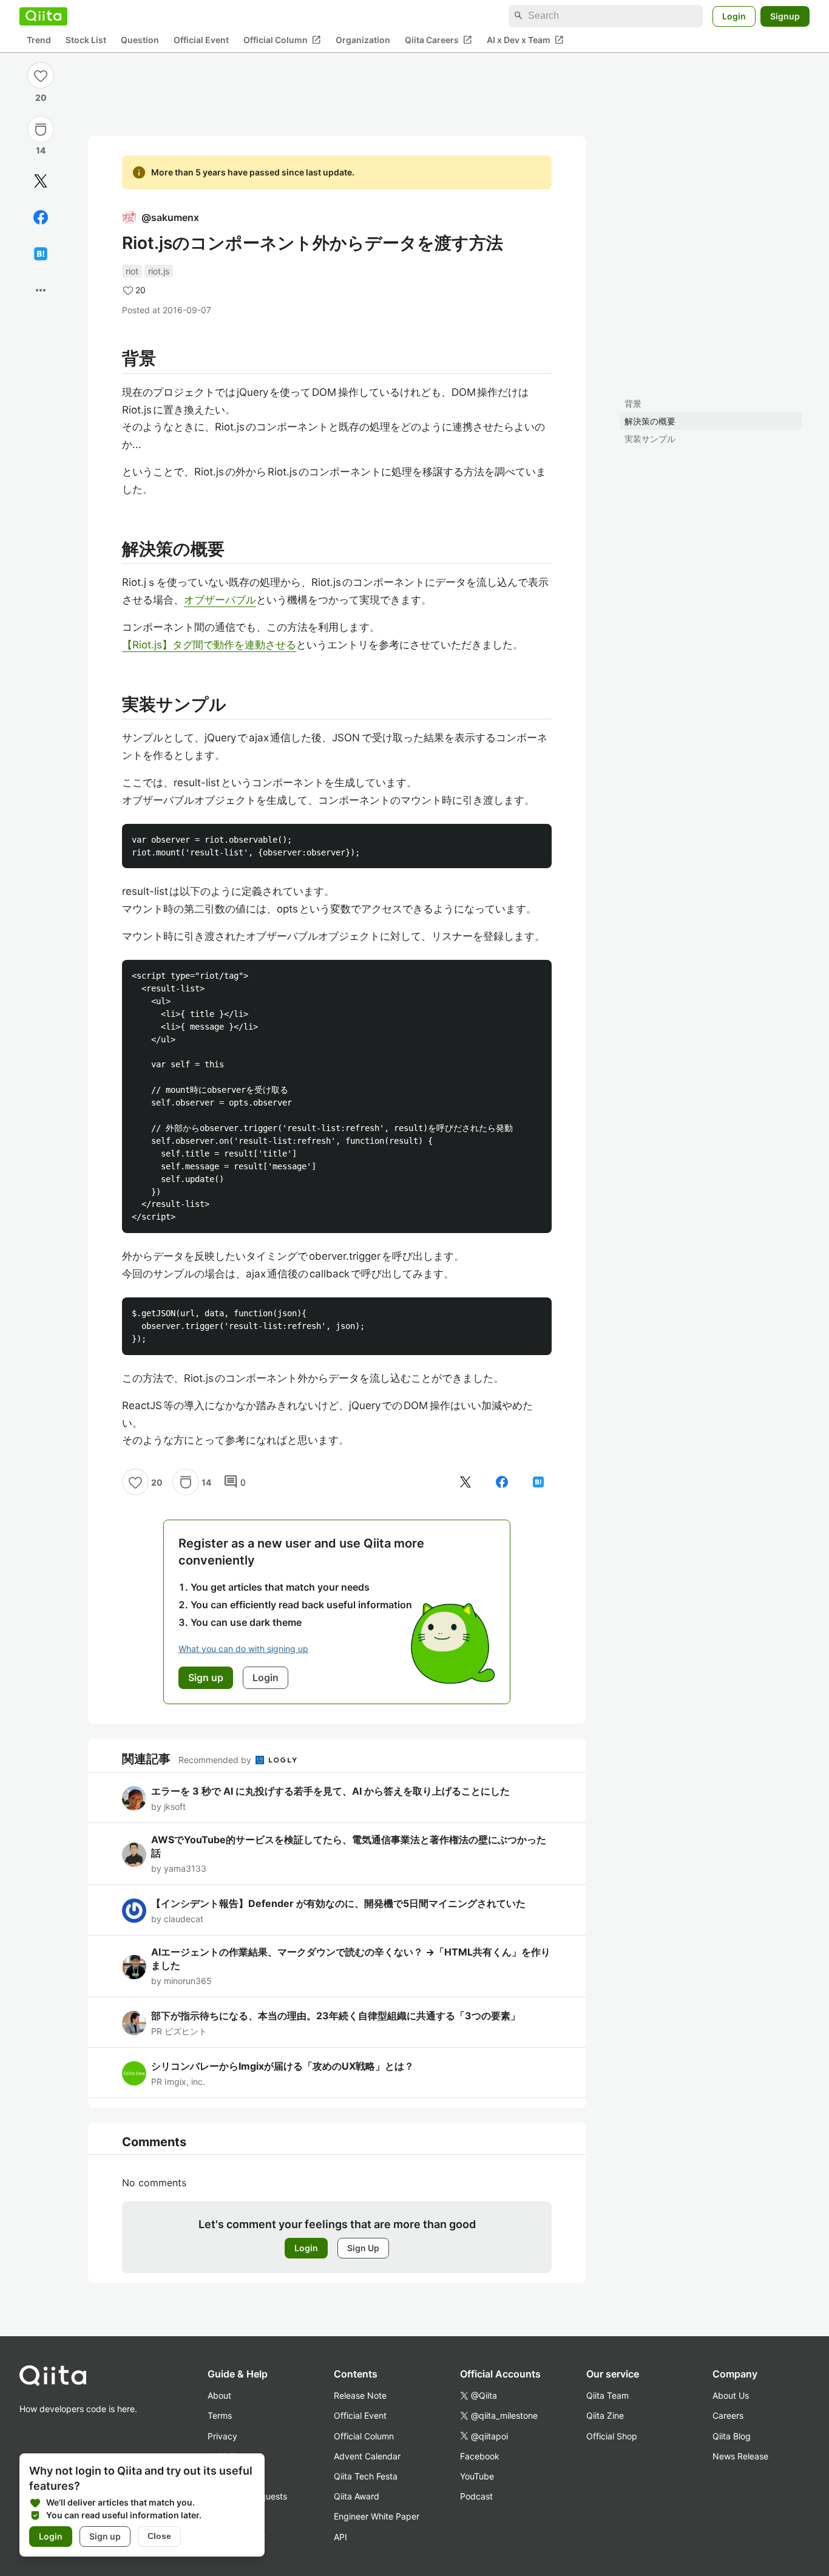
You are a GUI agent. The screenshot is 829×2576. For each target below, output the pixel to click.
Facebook (480, 2456)
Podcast (476, 2496)
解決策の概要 (650, 421)
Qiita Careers (438, 39)
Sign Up (363, 2248)
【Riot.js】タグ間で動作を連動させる (209, 645)
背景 (633, 403)
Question (140, 40)
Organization (363, 40)
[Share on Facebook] (41, 217)
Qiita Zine (605, 2415)
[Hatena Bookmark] (41, 254)
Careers (728, 2415)
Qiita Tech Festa (366, 2476)
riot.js (159, 271)
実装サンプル (650, 439)
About (219, 2395)
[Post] (41, 181)
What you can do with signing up (243, 1649)
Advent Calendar (367, 2456)
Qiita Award (357, 2496)
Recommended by (216, 1760)
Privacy (222, 2436)
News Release (740, 2456)
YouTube (477, 2476)
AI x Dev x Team (525, 39)
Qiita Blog (732, 2436)
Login (734, 15)
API (340, 2537)
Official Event (201, 40)
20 (41, 97)
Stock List (86, 40)
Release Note (360, 2395)
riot (132, 271)
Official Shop (612, 2436)
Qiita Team (607, 2395)
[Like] (41, 75)
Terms (220, 2415)
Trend (39, 40)
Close (159, 2536)
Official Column (282, 39)
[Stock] (41, 129)
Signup (785, 15)
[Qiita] (43, 16)
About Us (731, 2395)
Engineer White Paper (377, 2516)
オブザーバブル (220, 600)
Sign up (105, 2536)
